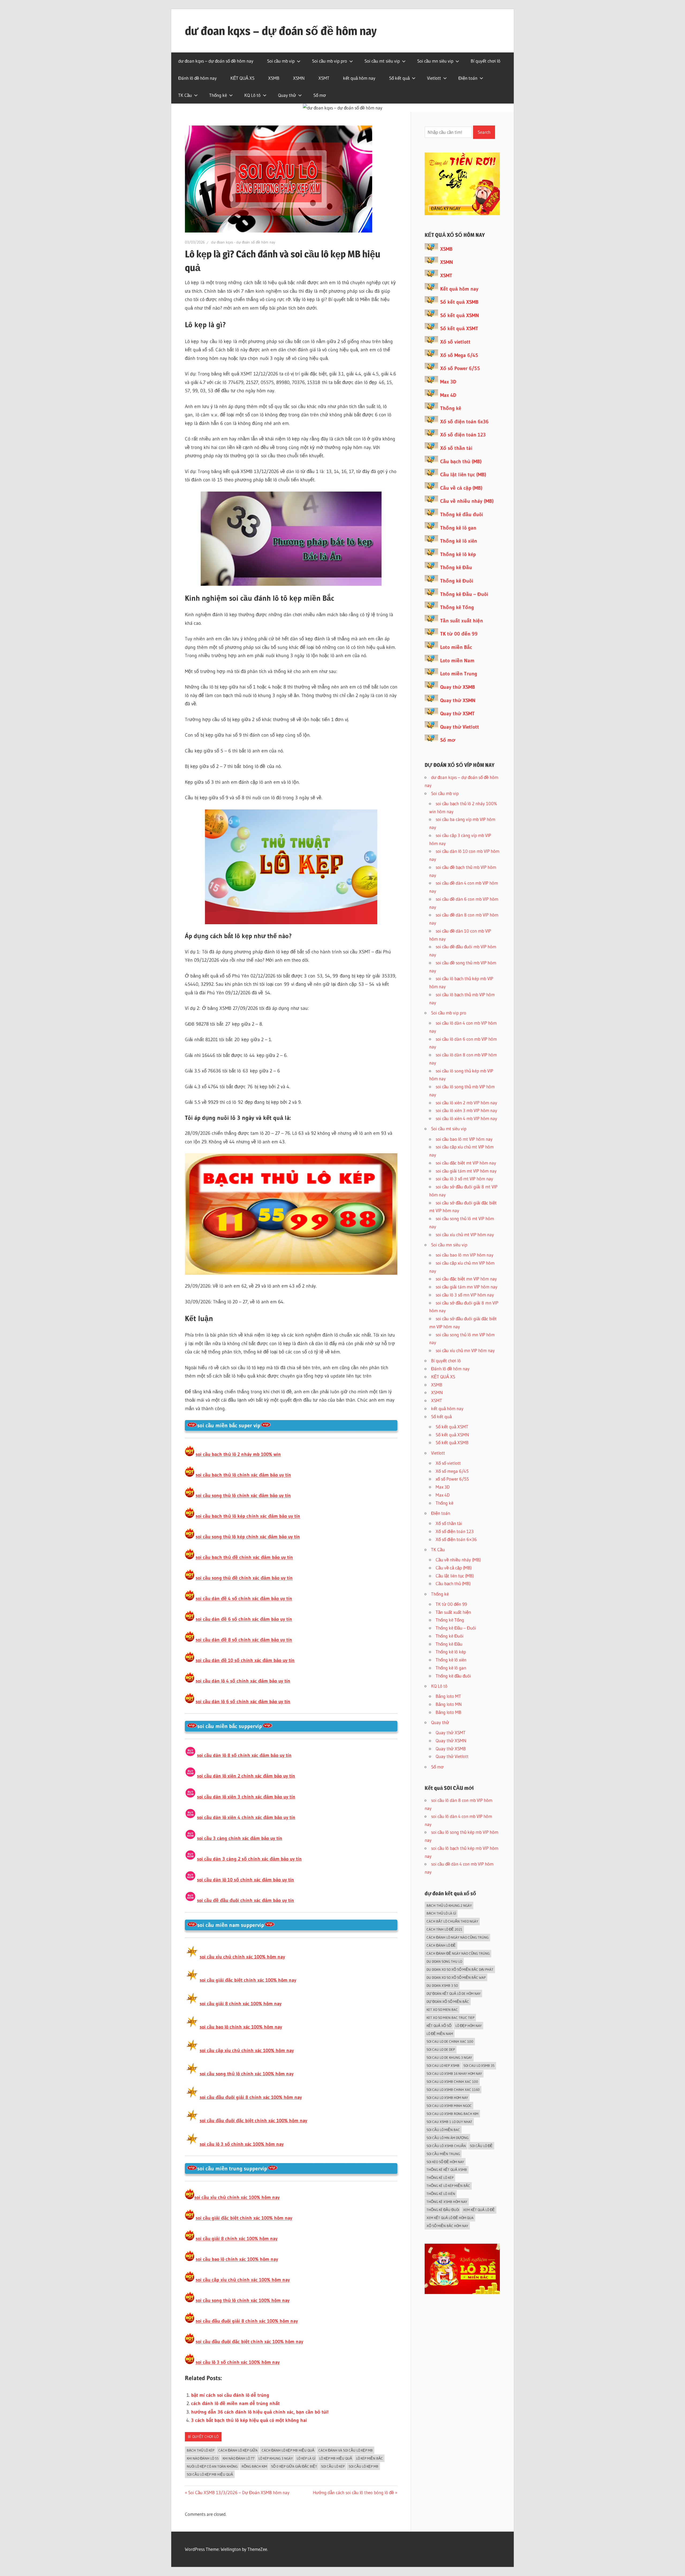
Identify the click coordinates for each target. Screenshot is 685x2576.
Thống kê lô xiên (459, 541)
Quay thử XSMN (458, 700)
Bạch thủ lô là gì (441, 1913)
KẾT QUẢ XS (242, 78)
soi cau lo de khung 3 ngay (449, 2057)
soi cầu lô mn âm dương (448, 2138)
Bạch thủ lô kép (201, 2450)
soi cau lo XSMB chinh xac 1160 (453, 2090)
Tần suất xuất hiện (462, 621)
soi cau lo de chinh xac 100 (450, 2041)
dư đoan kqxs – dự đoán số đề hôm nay (281, 31)
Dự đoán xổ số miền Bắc (448, 2002)
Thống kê (218, 95)
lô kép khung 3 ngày (276, 2458)
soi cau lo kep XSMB (443, 2065)
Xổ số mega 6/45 (452, 1471)
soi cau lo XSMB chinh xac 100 (452, 2082)
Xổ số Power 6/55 (460, 368)
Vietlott (434, 78)
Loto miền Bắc (456, 647)
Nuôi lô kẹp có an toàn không (212, 2466)
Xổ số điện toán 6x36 (464, 422)
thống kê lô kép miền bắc (448, 2186)
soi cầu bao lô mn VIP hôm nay (465, 1255)
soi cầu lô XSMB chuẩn (446, 2146)
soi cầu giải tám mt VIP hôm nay (466, 1171)
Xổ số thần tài (456, 448)
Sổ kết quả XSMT (459, 328)
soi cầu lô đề (481, 2146)
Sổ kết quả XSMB (459, 302)
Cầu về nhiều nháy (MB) (467, 501)
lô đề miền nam (440, 2034)
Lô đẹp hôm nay (469, 2026)
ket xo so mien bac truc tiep (450, 2018)
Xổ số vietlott (455, 342)
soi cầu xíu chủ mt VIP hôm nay (465, 1234)
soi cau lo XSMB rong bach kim (452, 2114)
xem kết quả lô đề (479, 2210)
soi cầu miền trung (443, 2154)
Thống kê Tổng (457, 607)
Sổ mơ (320, 95)
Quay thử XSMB (458, 687)
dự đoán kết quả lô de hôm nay (454, 1993)
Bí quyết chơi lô (486, 61)
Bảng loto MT (448, 1696)
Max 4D (448, 395)
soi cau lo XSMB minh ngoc (449, 2106)
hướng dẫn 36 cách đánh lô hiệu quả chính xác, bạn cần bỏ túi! (260, 2412)
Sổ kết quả (399, 78)
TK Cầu (185, 95)
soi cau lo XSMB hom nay (447, 2098)
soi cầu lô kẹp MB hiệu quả (210, 2474)
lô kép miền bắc (370, 2458)
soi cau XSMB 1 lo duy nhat (449, 2122)
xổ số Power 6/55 (452, 1479)
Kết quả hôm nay (459, 289)
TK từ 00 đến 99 (459, 634)
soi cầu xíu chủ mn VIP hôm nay (465, 1350)
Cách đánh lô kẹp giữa (238, 2450)
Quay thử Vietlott (460, 727)
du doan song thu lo (444, 1961)
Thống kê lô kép (458, 554)
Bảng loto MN (449, 1704)
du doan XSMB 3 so (442, 1985)
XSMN (299, 78)
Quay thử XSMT (457, 714)
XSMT (324, 78)
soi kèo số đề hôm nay (445, 2162)
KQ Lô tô (252, 95)
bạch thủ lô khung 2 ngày (449, 1905)
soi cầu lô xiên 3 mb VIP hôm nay (466, 1110)
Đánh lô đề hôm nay (197, 78)
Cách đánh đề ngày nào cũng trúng (458, 1953)
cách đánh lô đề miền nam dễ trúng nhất (235, 2403)
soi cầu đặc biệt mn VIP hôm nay (466, 1279)
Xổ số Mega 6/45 (459, 355)
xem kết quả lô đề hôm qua (450, 2218)
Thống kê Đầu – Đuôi (464, 594)
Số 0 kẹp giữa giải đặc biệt (294, 2466)
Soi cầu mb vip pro (330, 61)
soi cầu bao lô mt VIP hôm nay (464, 1139)
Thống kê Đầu (456, 567)
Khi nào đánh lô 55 (203, 2458)
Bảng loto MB (448, 1712)
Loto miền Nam (457, 661)
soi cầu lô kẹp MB (364, 2466)
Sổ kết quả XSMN (460, 315)
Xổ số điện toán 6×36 (456, 1539)
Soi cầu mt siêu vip (382, 61)
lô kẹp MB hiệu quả (336, 2458)
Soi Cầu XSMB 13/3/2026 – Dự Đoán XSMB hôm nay (239, 2492)
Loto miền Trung (459, 674)
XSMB (274, 78)
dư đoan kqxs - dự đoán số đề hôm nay (243, 242)
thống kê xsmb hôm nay (447, 2202)
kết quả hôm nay (359, 78)
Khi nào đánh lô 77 (239, 2458)
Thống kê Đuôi (457, 581)
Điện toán (468, 78)
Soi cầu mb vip (281, 61)
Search (484, 132)
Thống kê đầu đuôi (462, 514)
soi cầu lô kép (333, 2466)
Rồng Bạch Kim (254, 2466)
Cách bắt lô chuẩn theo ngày (452, 1921)
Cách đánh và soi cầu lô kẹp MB (346, 2450)
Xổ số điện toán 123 (463, 435)
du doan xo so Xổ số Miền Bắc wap (456, 1977)
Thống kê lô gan (458, 528)
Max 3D (448, 382)
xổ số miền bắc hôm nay (447, 2226)
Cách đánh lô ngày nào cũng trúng (458, 1937)
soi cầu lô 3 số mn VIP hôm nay (465, 1295)
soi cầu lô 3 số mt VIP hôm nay (464, 1179)
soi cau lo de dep (441, 2049)
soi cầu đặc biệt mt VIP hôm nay (466, 1163)
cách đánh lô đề (441, 1945)
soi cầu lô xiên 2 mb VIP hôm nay (466, 1103)
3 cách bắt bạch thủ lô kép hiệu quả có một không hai (249, 2420)
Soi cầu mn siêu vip (435, 61)
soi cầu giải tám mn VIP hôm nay (467, 1287)
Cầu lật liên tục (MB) (463, 475)
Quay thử (287, 95)
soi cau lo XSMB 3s (479, 2065)
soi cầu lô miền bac (443, 2130)
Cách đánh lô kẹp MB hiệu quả (288, 2450)
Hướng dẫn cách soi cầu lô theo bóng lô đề (353, 2492)
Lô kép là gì (306, 2458)
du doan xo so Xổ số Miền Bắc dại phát (460, 1969)
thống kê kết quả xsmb (447, 2170)
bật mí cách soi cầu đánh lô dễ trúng (230, 2395)
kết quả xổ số (439, 2026)
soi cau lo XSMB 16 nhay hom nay (454, 2073)
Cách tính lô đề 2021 (444, 1929)
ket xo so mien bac (442, 2010)
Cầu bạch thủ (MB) (461, 461)
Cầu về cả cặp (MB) (461, 488)
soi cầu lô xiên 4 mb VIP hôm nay (466, 1118)
